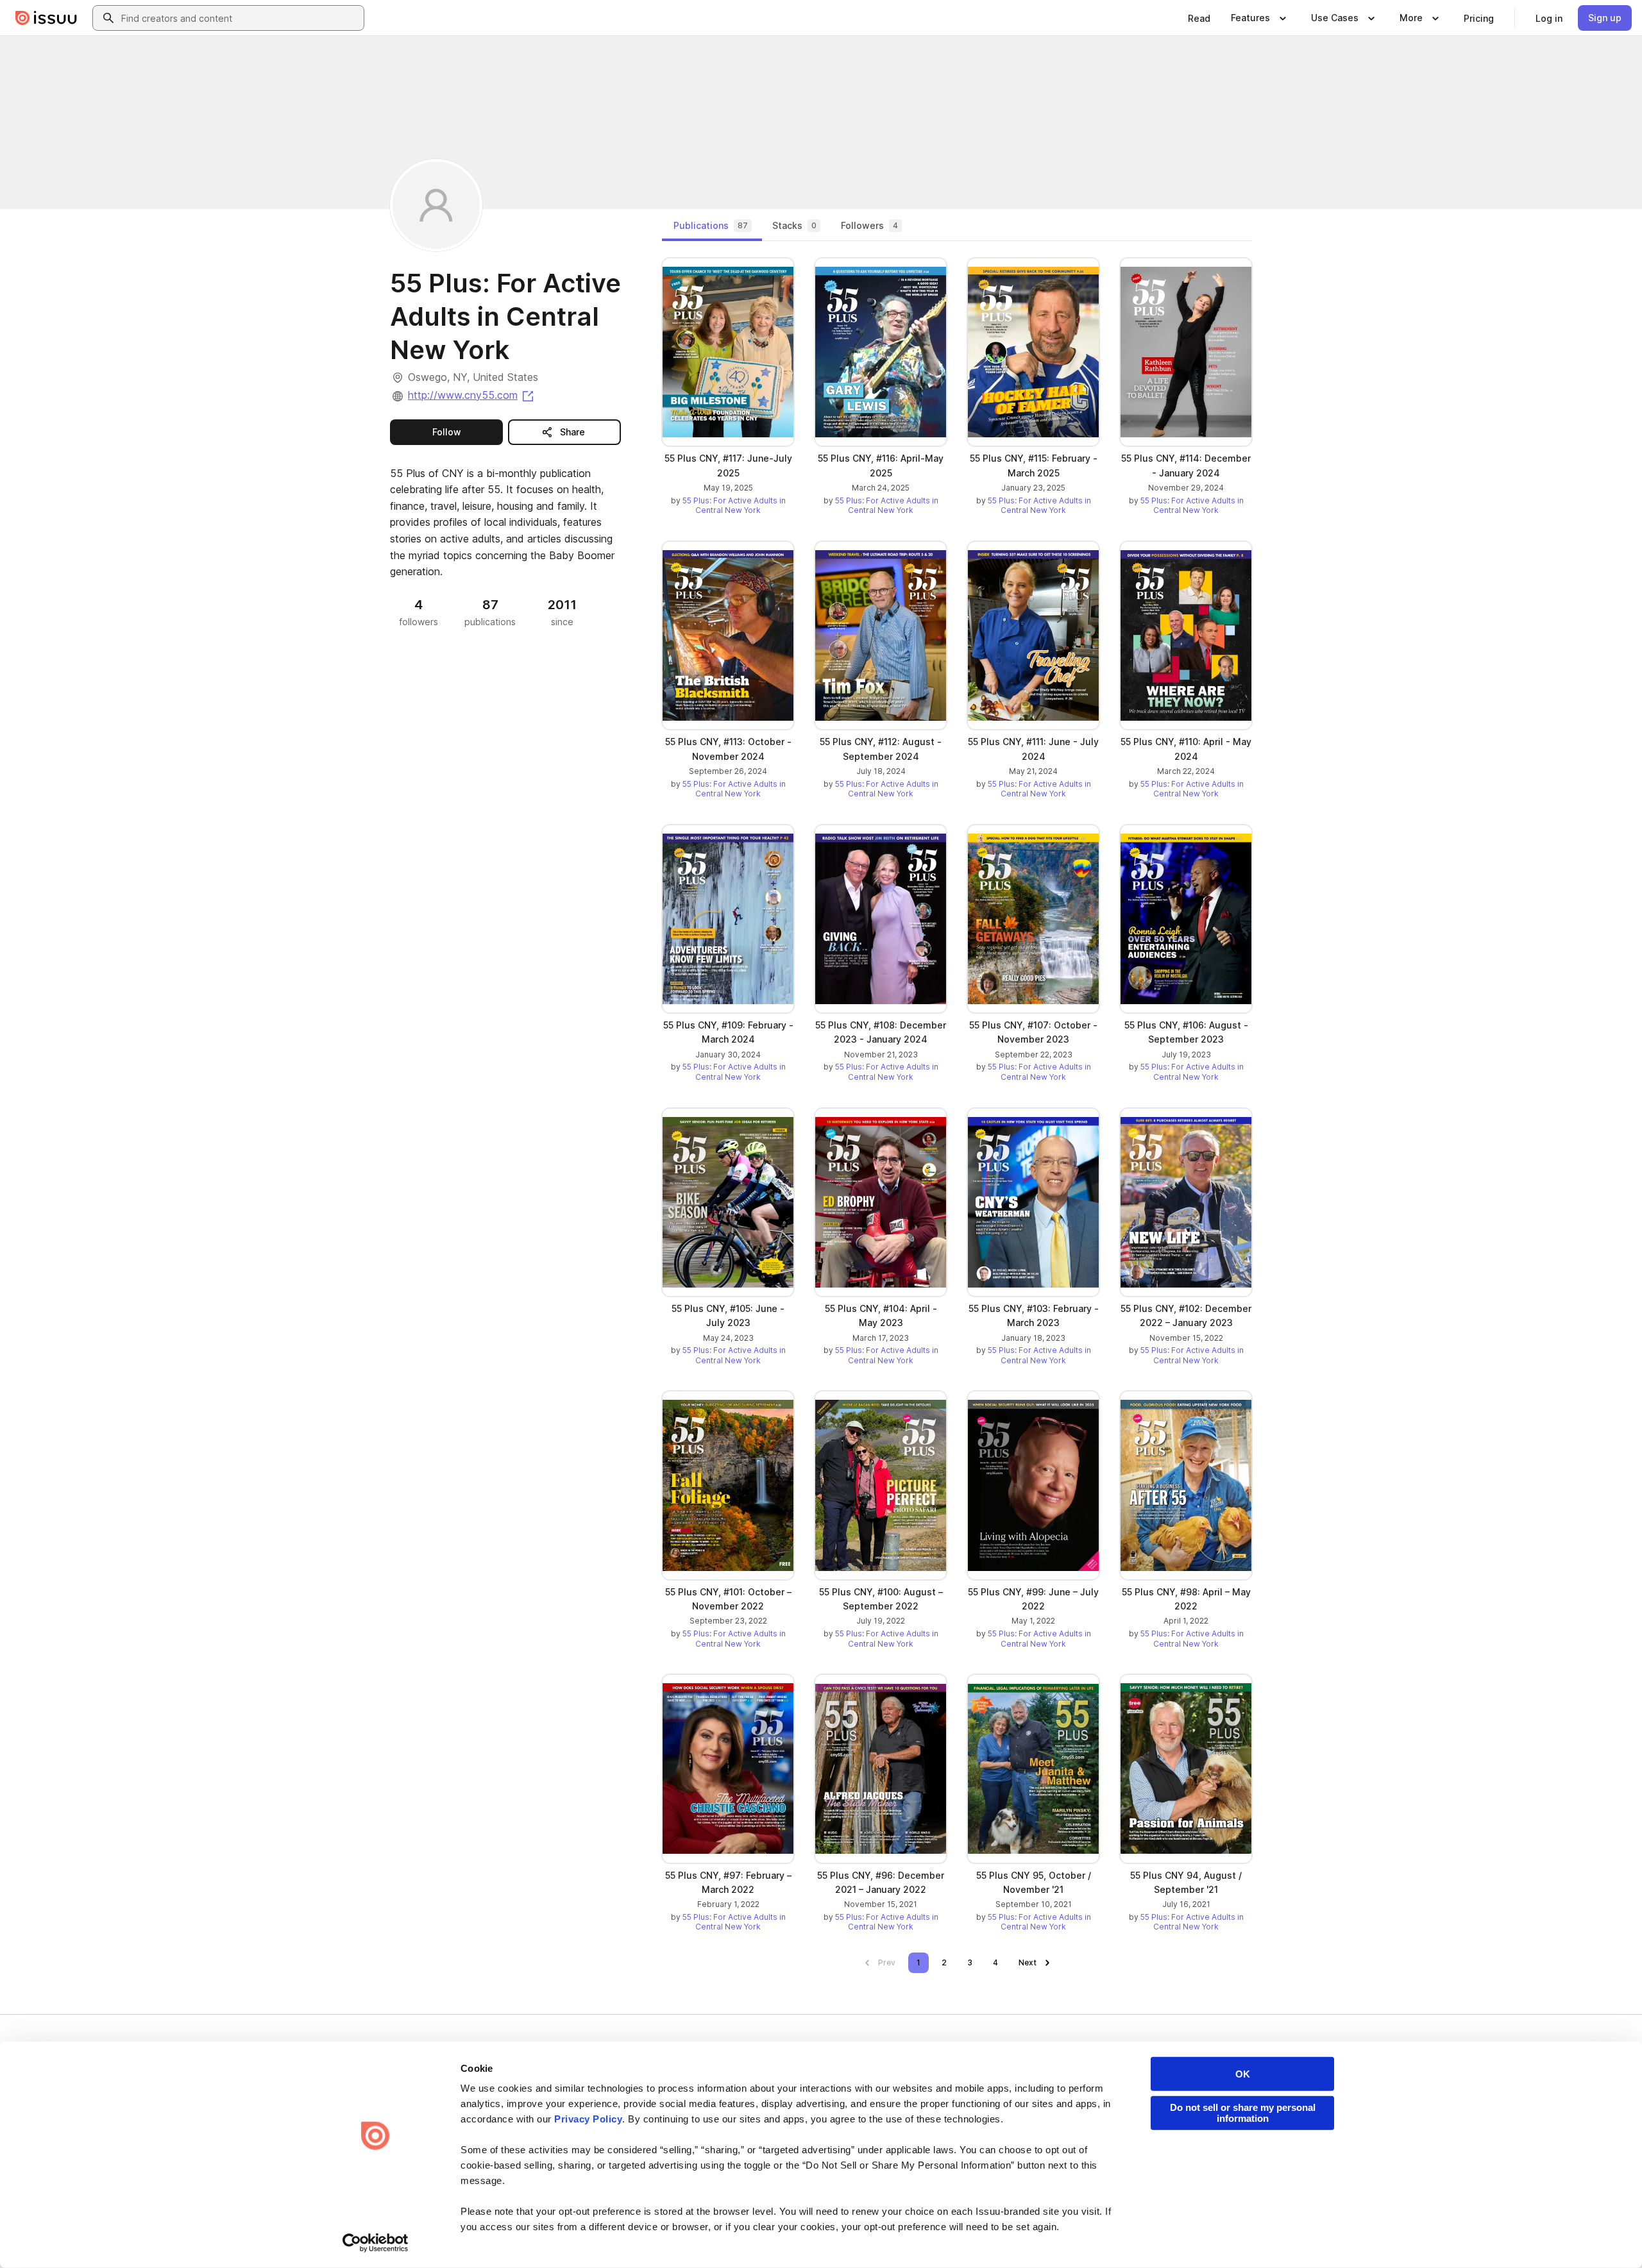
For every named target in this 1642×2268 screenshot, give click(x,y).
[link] (1199, 18)
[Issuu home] (46, 18)
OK (1243, 2074)
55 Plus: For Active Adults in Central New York (734, 506)
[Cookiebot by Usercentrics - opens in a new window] (376, 2243)
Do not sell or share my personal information (1243, 2113)
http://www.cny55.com (472, 395)
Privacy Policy (588, 2119)
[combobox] (240, 18)
